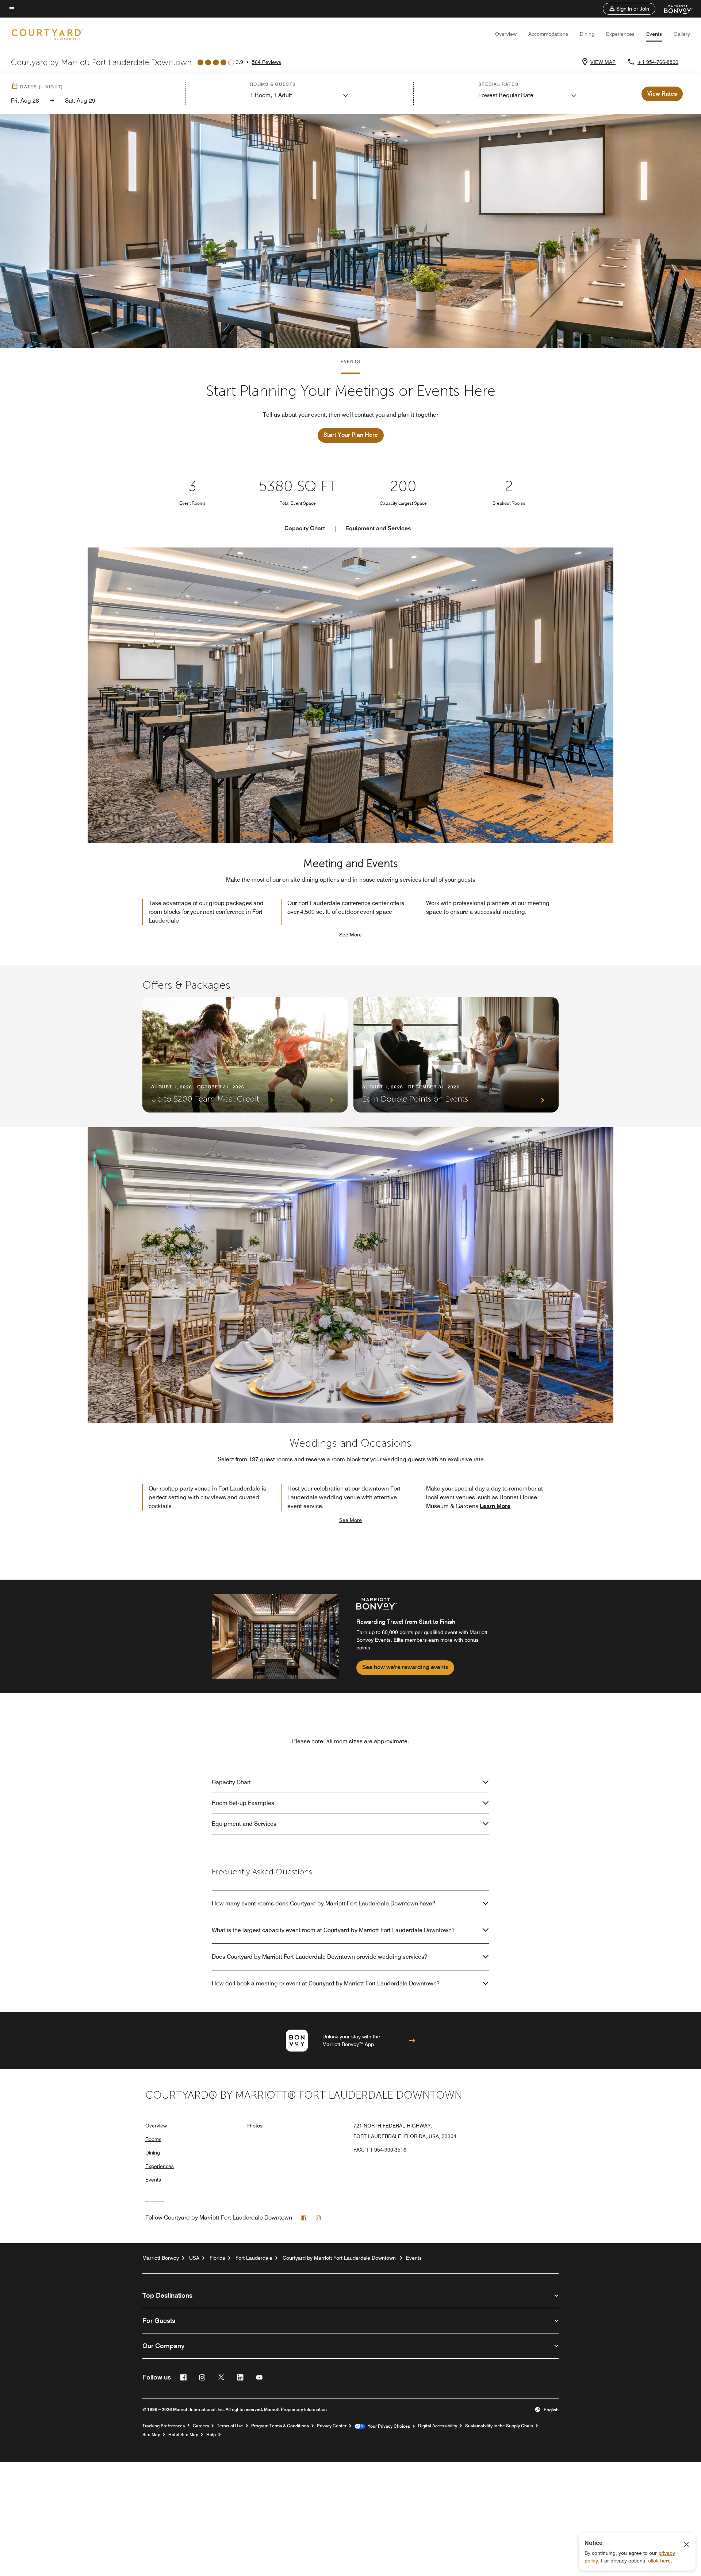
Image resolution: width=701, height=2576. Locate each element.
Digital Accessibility (438, 2426)
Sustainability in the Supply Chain (499, 2426)
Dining (587, 34)
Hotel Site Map (183, 2435)
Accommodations (548, 34)
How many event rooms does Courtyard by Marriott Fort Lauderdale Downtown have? (323, 1903)
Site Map (151, 2435)
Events (654, 34)
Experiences (620, 34)
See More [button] (350, 935)
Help (211, 2435)
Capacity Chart (305, 528)
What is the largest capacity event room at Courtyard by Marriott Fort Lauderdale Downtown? (333, 1930)
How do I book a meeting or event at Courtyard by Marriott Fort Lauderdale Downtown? (326, 1983)
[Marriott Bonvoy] (674, 9)
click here (659, 2561)
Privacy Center (332, 2426)
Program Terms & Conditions (280, 2426)
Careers (201, 2426)
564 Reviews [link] (267, 62)
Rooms (153, 2139)
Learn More (495, 1506)
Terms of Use (230, 2426)
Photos (254, 2126)
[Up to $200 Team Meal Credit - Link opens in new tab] (245, 1055)
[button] (629, 9)
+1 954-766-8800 (658, 62)
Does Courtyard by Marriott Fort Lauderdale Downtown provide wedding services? (319, 1957)
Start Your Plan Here (351, 435)
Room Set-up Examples (243, 1803)
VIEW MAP (603, 62)
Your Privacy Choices (388, 2426)
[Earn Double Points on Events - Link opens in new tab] (456, 1055)
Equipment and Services (378, 528)
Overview (506, 34)
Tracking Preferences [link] (164, 2426)
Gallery (682, 34)
